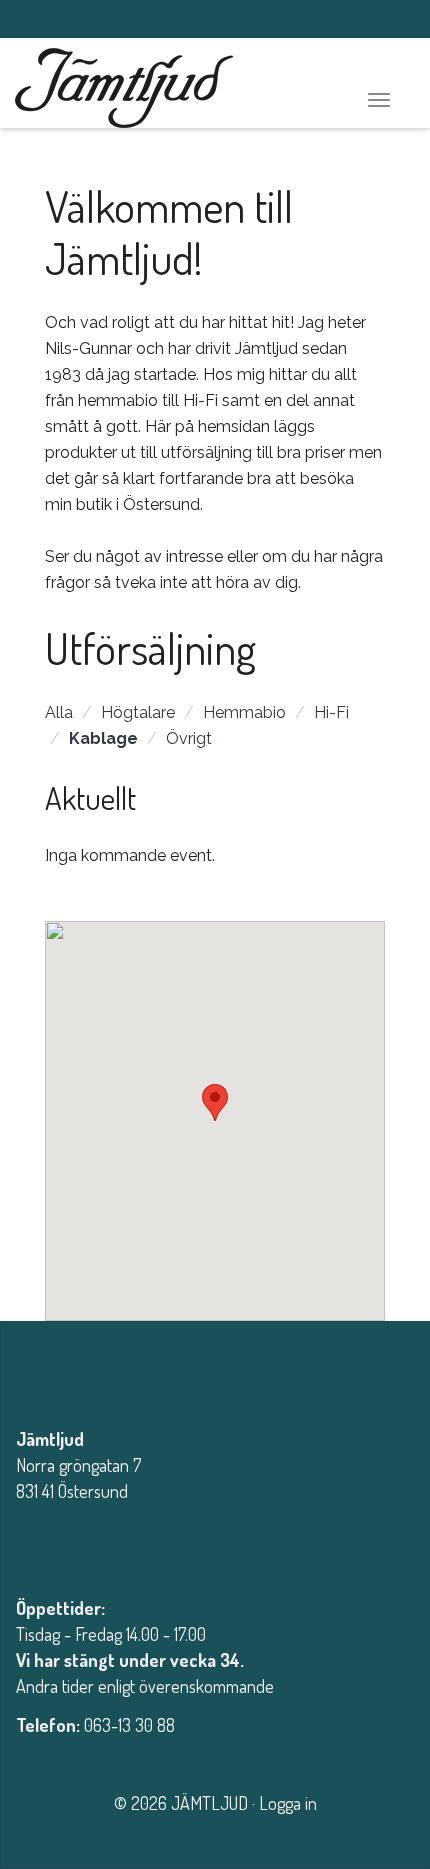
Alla (59, 712)
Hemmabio (244, 712)
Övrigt (189, 738)
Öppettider (58, 1608)
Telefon (46, 1725)
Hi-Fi (331, 712)
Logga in (288, 1803)
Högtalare (138, 712)
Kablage (103, 738)
